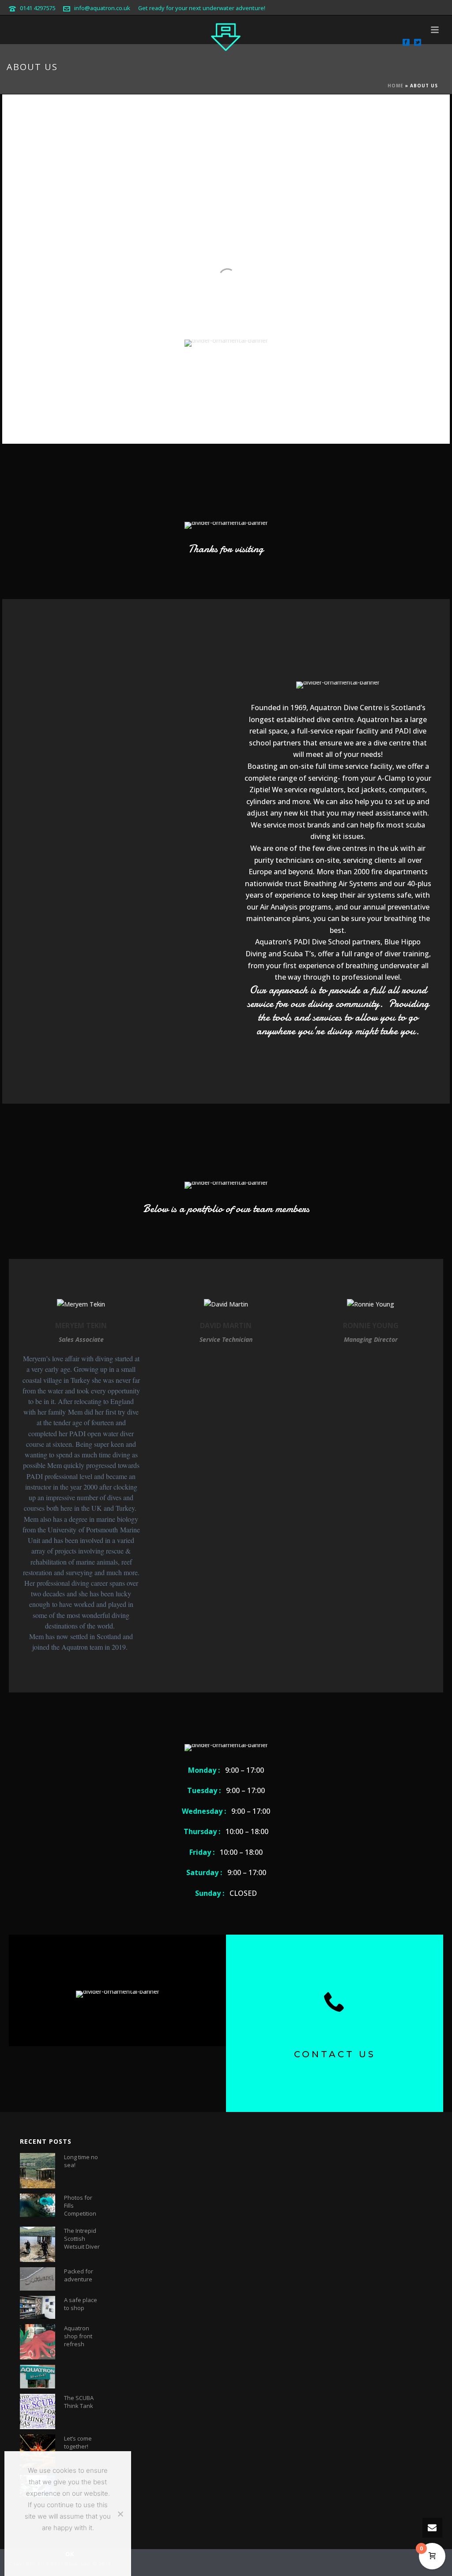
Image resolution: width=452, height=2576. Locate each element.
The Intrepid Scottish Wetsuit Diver (82, 2239)
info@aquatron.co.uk (102, 8)
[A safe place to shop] (38, 2307)
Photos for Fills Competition (80, 2205)
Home (395, 86)
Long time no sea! (81, 2161)
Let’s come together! (78, 2442)
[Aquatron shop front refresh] (38, 2342)
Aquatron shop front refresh (78, 2336)
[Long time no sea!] (38, 2171)
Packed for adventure (79, 2275)
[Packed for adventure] (38, 2279)
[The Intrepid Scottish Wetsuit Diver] (38, 2244)
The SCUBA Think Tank (79, 2402)
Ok (70, 2554)
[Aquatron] (226, 35)
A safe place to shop (81, 2304)
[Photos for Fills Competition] (38, 2205)
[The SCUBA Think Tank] (38, 2411)
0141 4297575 (38, 8)
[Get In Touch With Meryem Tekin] (81, 1306)
